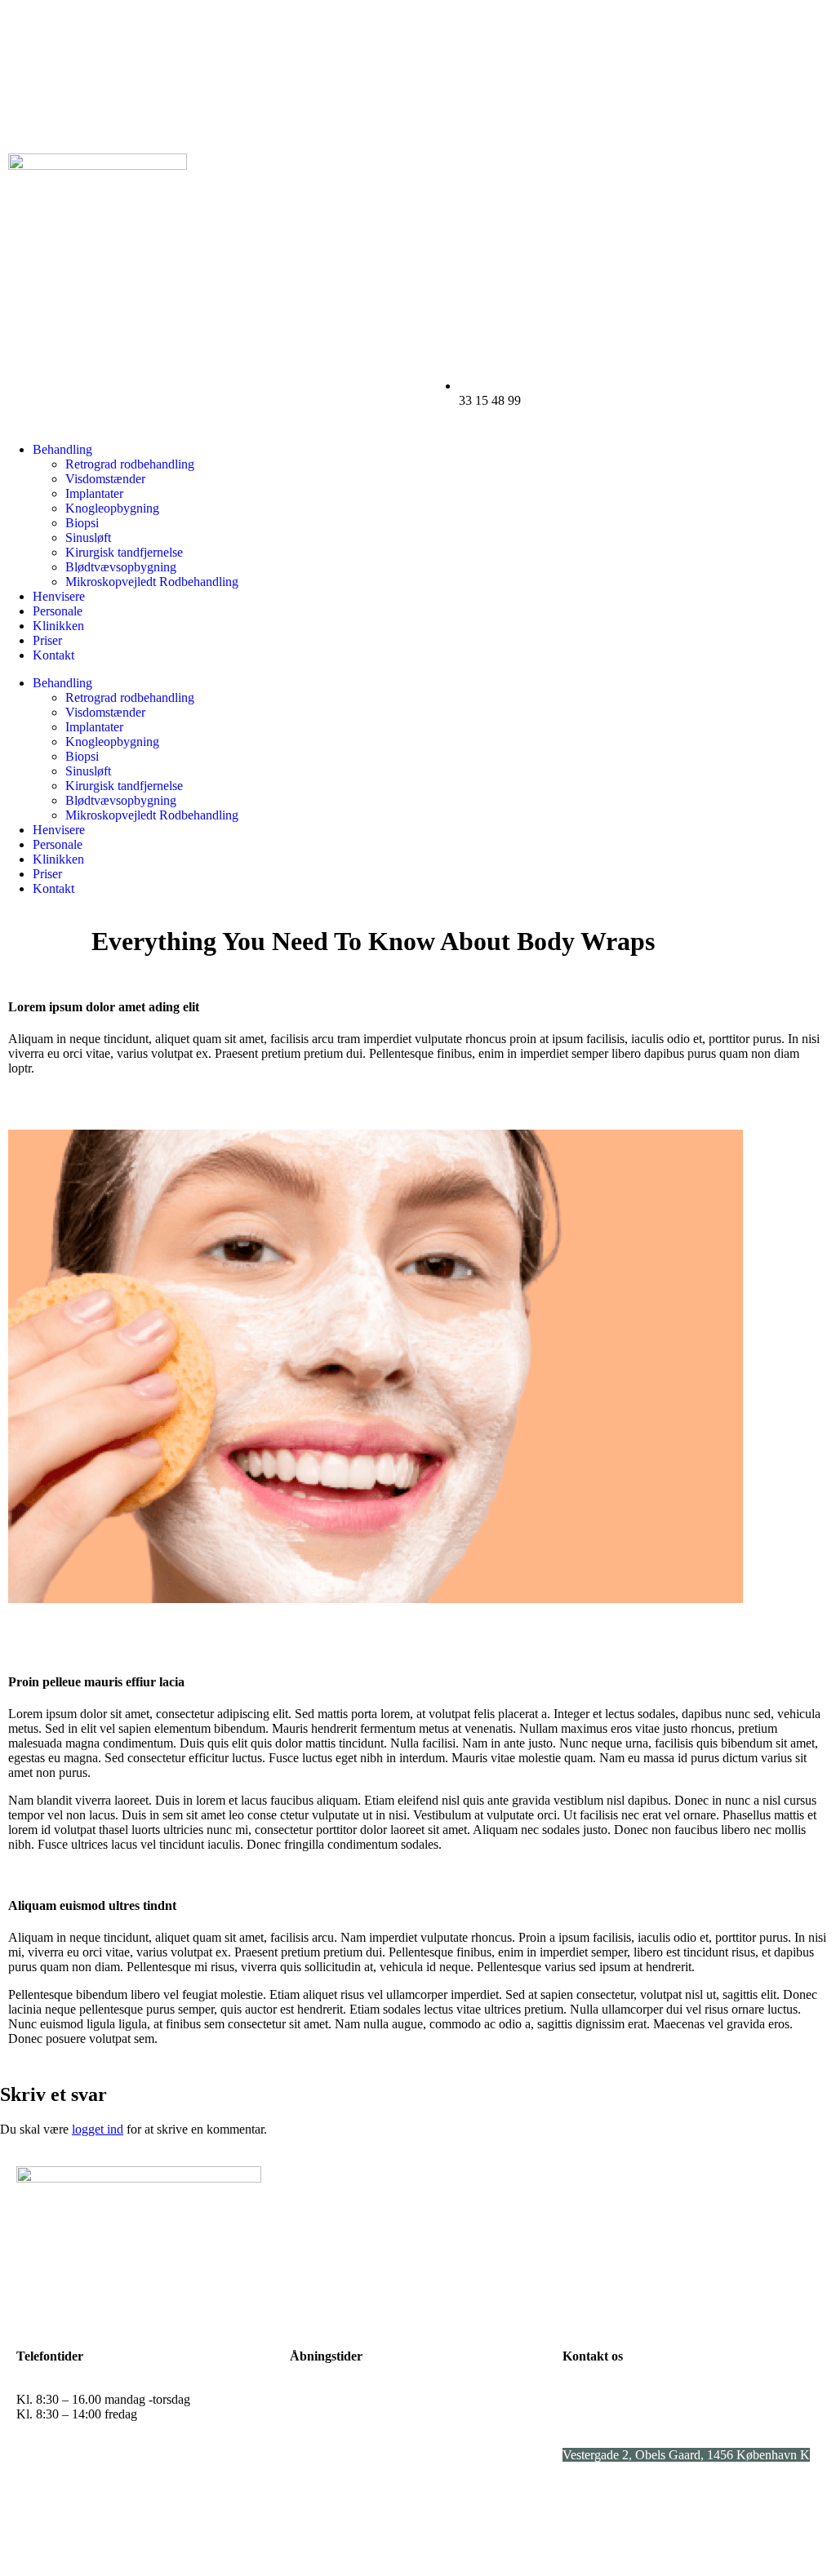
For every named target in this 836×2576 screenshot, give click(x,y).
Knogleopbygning (112, 508)
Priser (47, 640)
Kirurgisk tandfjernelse (124, 552)
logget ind (98, 2129)
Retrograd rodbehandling (130, 464)
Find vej (584, 2510)
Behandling (62, 449)
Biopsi (82, 523)
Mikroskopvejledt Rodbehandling (152, 582)
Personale (58, 611)
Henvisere (59, 596)
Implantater (94, 493)
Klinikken (58, 626)
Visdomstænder (105, 479)
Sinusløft (88, 537)
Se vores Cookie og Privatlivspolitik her (665, 2538)
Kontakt (53, 655)
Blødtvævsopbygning (121, 567)
